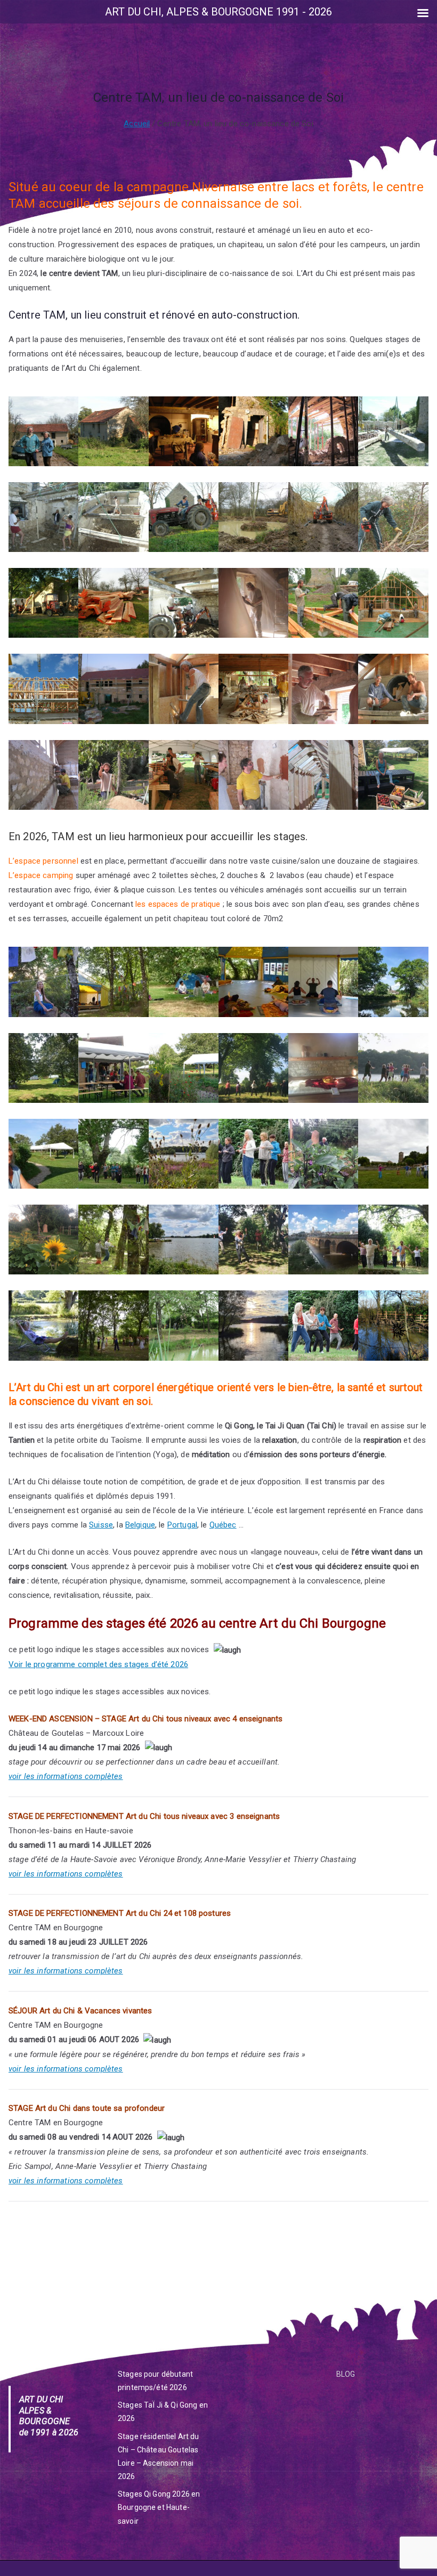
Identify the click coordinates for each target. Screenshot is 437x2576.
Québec (223, 1525)
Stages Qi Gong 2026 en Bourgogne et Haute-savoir (159, 2507)
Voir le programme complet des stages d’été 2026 (98, 1664)
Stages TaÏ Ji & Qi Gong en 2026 (163, 2412)
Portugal (182, 1525)
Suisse (101, 1525)
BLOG (346, 2374)
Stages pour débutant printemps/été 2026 (155, 2381)
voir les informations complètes (66, 1776)
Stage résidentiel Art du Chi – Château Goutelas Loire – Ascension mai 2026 (159, 2457)
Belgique (140, 1525)
